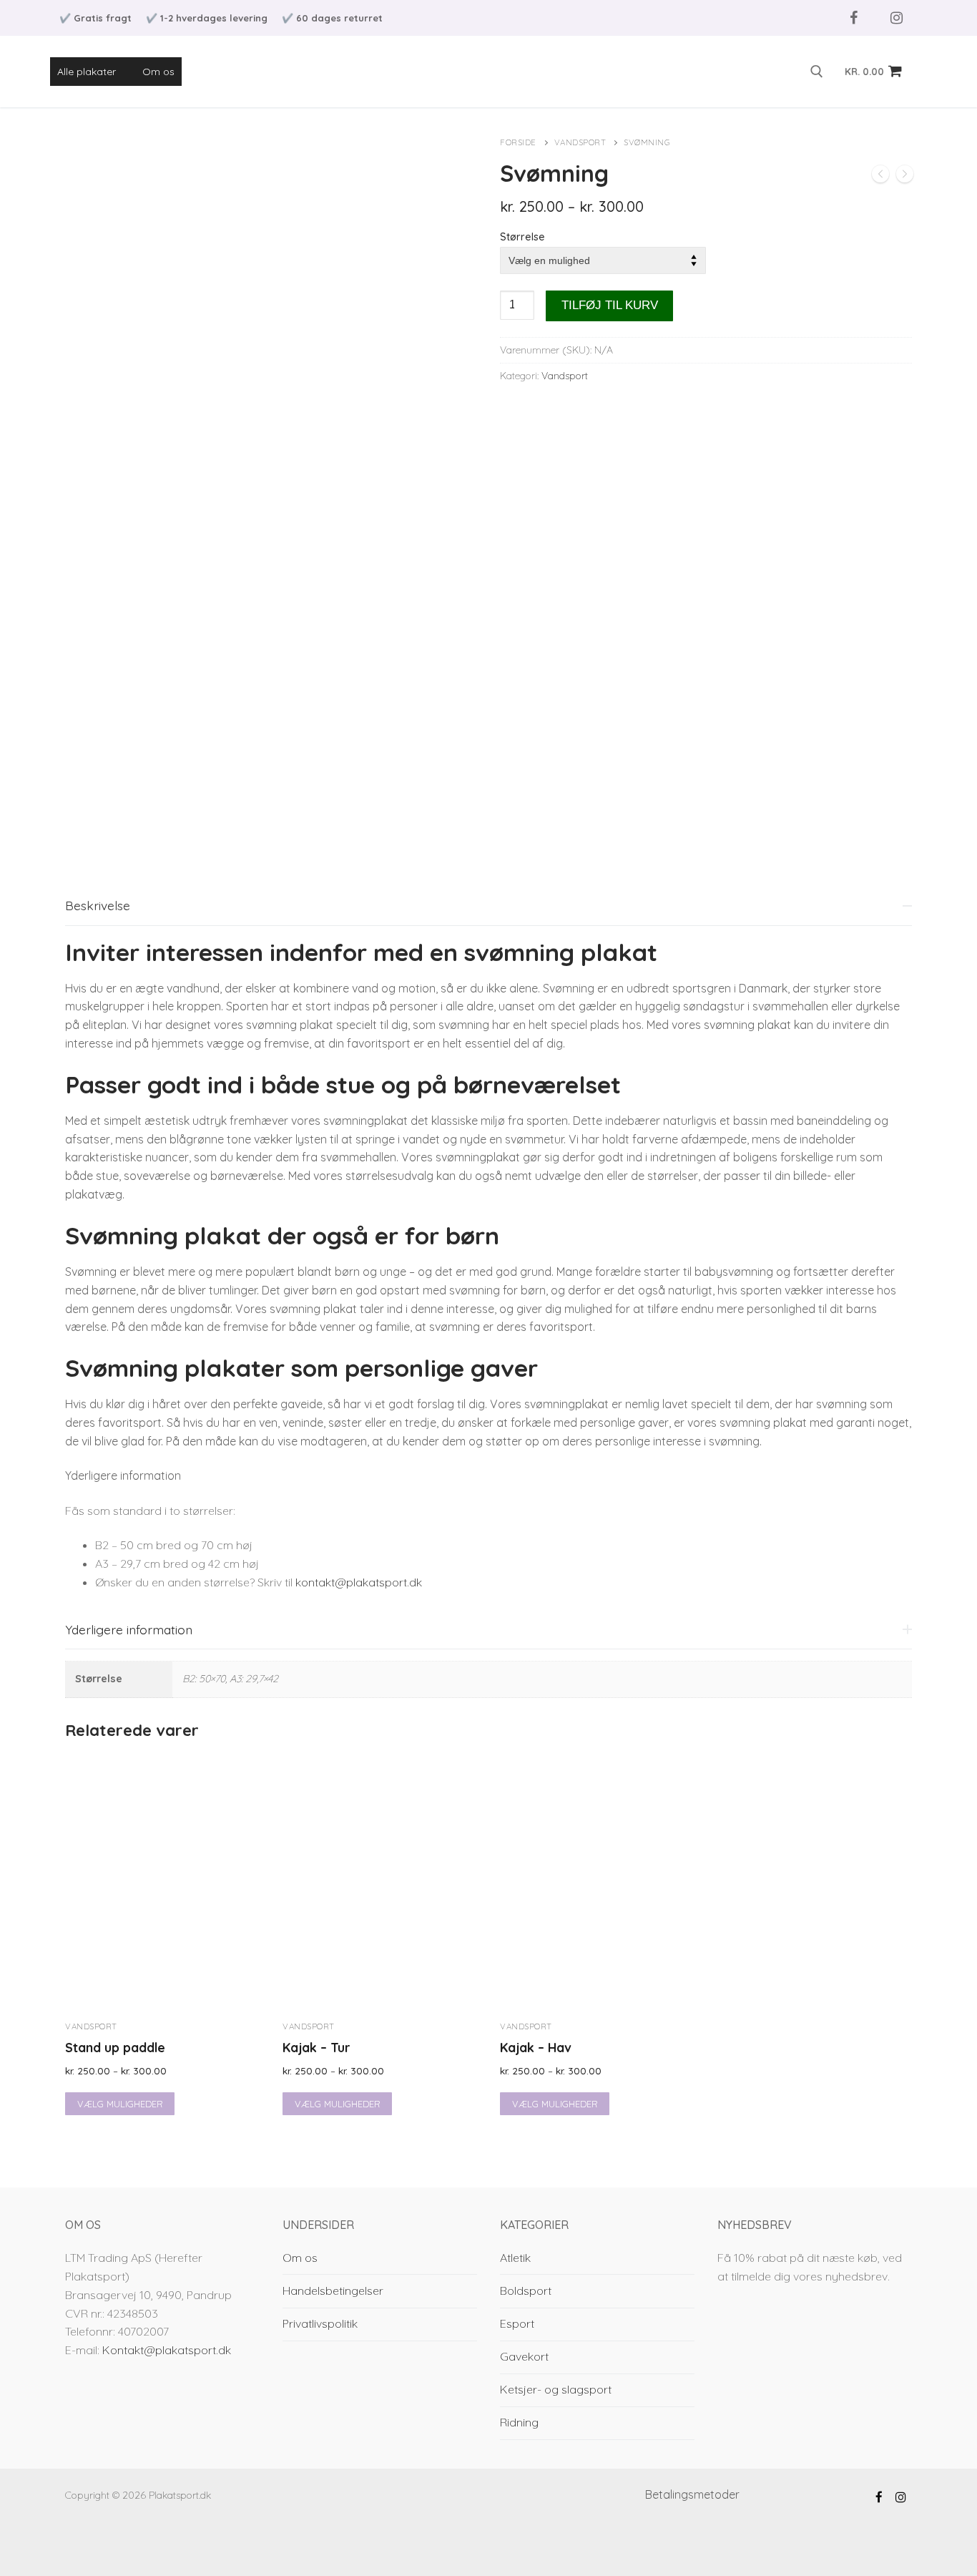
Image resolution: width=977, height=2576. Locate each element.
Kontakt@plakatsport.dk (167, 2350)
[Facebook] (853, 18)
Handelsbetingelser (333, 2290)
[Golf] (905, 177)
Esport (517, 2323)
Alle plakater (87, 72)
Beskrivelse (98, 905)
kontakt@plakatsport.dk (359, 1582)
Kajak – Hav (536, 2047)
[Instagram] (896, 18)
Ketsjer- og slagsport (556, 2389)
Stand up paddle (115, 2047)
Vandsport (580, 142)
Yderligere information (129, 1629)
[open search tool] (817, 72)
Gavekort (524, 2356)
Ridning (519, 2422)
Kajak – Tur (316, 2047)
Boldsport (526, 2290)
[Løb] (880, 177)
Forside (518, 142)
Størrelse (522, 237)
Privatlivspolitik (320, 2323)
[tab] (488, 1240)
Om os (158, 72)
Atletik (515, 2258)
